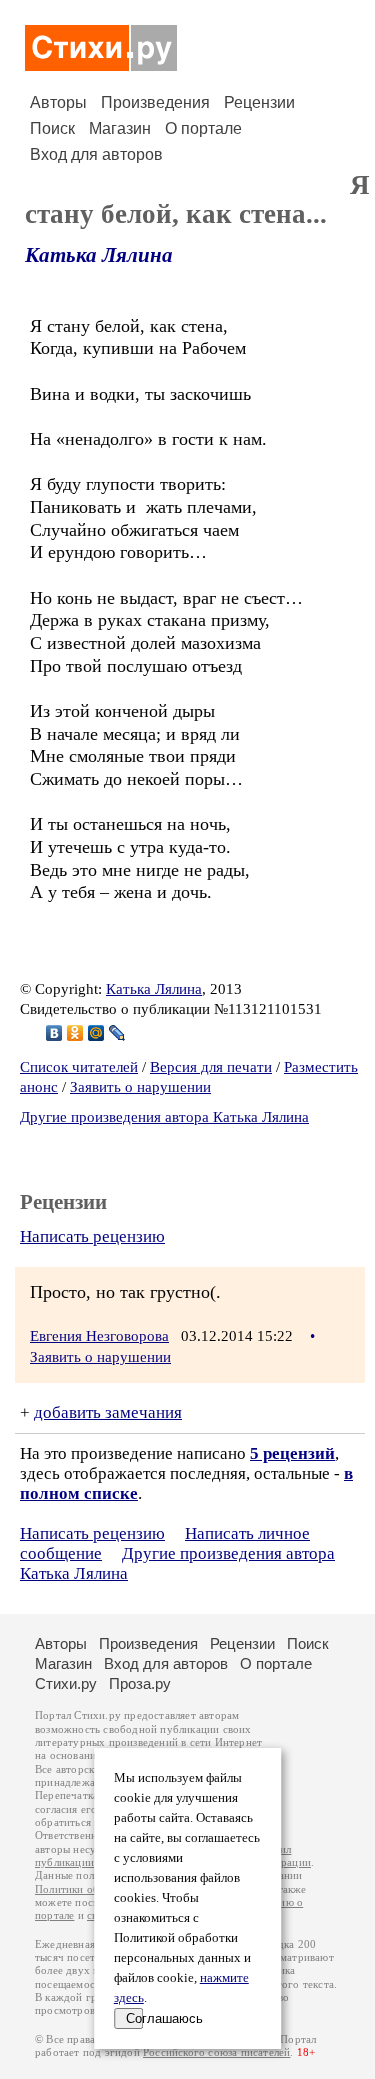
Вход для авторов (96, 154)
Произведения (155, 102)
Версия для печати (211, 1067)
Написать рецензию (92, 1236)
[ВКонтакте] (54, 1033)
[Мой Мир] (96, 1033)
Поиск (52, 128)
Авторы (58, 102)
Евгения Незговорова (99, 1336)
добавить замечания (108, 1412)
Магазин (120, 128)
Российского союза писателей (216, 2052)
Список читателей (79, 1067)
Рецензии (259, 102)
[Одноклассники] (75, 1033)
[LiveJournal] (117, 1033)
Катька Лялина (99, 255)
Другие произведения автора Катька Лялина (164, 1117)
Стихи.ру (66, 1683)
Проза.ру (140, 1683)
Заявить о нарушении (140, 1087)
